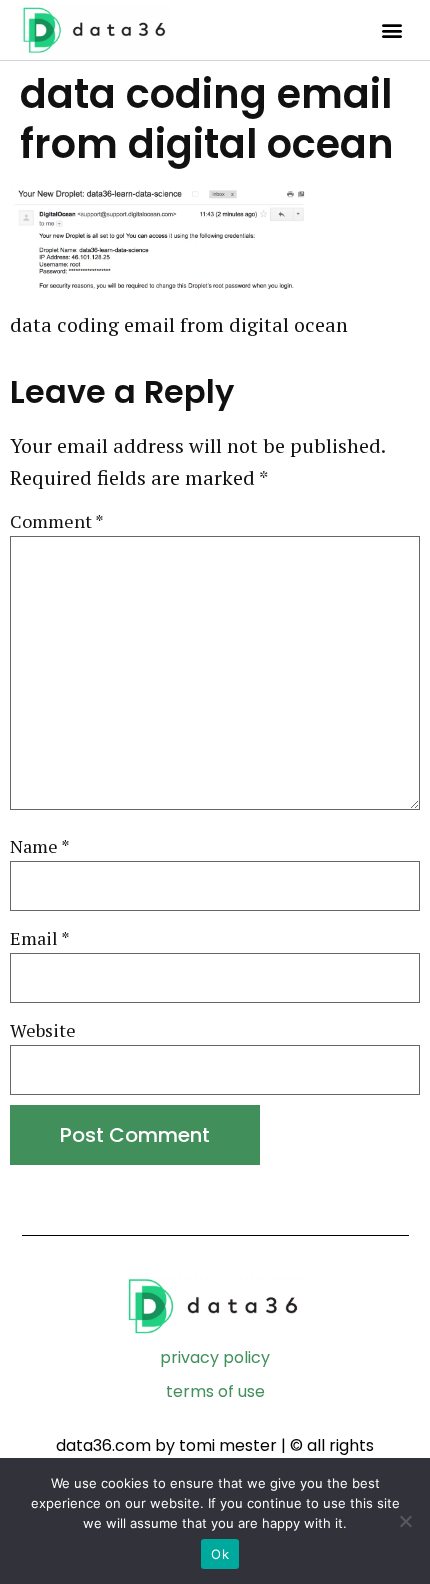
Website (43, 1030)
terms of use (215, 1391)
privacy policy (215, 1357)
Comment (57, 521)
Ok (220, 1554)
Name (40, 846)
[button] (391, 30)
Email (40, 938)
